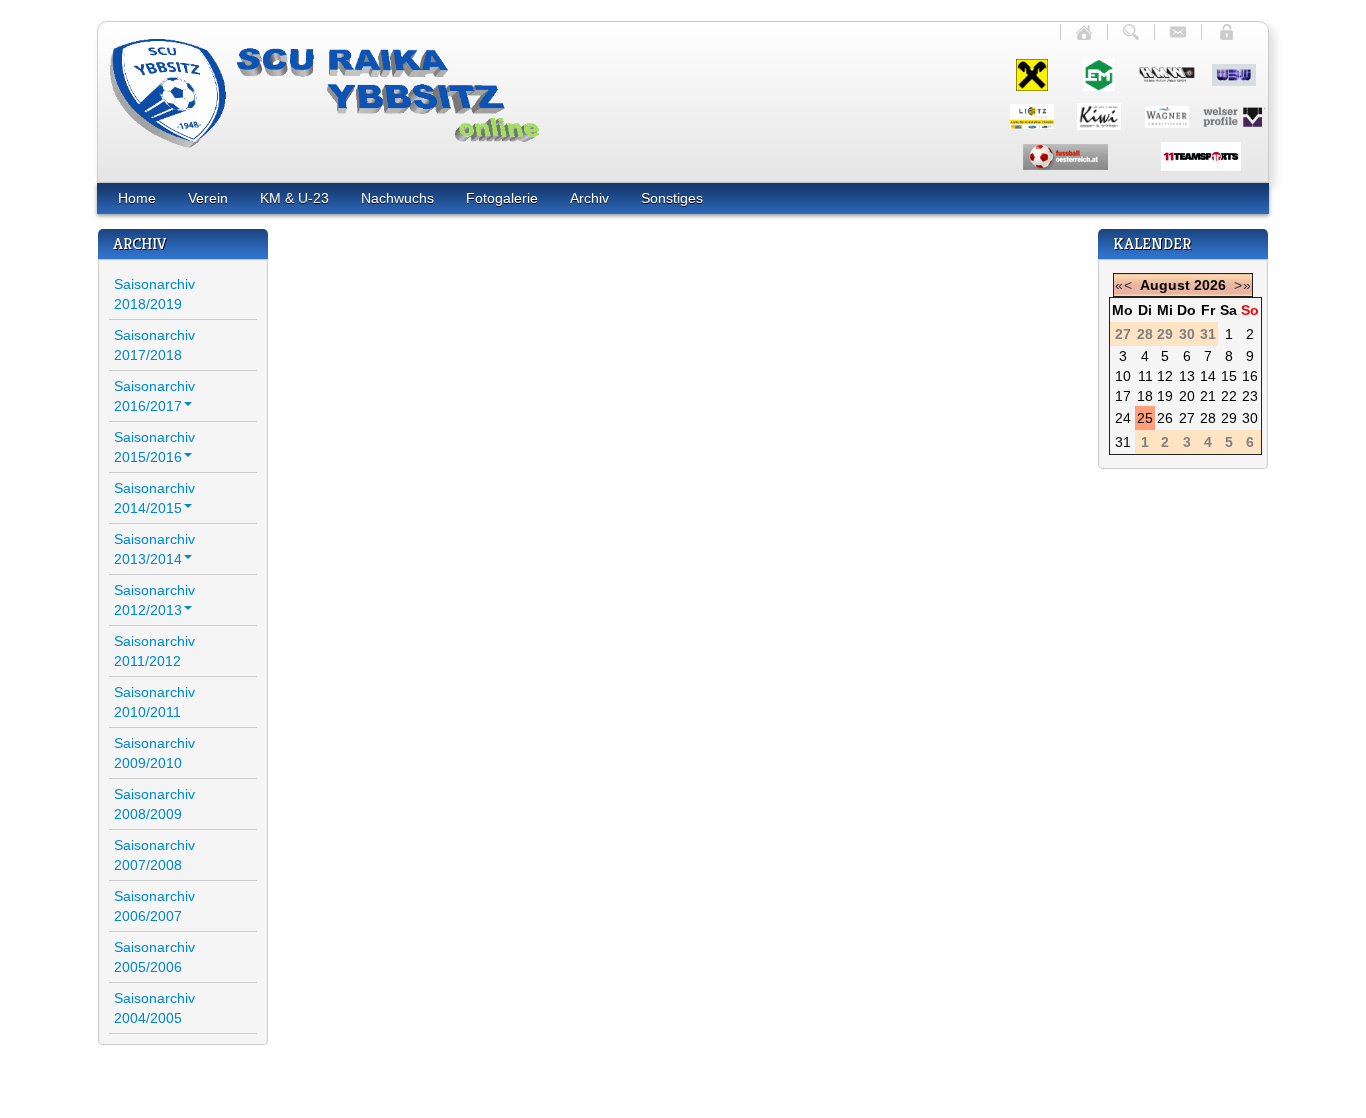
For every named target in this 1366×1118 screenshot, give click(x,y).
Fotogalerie (502, 198)
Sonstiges (672, 198)
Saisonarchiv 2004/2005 (154, 1008)
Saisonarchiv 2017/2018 (154, 345)
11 (1145, 376)
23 (1250, 396)
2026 (1210, 285)
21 (1208, 396)
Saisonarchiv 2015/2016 (154, 447)
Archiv (589, 198)
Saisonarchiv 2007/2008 (154, 855)
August (1165, 285)
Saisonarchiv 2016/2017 (154, 396)
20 (1187, 396)
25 (1145, 418)
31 (1123, 442)
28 (1208, 418)
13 (1187, 376)
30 (1250, 418)
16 (1250, 376)
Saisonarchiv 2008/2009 (154, 804)
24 (1123, 418)
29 (1229, 418)
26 (1165, 418)
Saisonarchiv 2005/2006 (154, 957)
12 (1165, 376)
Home (137, 198)
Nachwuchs (397, 198)
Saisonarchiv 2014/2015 (154, 498)
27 (1187, 418)
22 (1229, 396)
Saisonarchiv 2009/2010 (154, 753)
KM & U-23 (294, 198)
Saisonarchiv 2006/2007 (154, 906)
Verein (208, 198)
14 (1208, 376)
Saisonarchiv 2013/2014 (154, 549)
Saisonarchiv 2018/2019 (154, 294)
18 (1145, 396)
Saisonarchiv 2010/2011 (154, 702)
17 (1123, 396)
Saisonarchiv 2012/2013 (154, 600)
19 (1165, 396)
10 (1123, 376)
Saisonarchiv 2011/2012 (154, 651)
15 (1229, 376)
